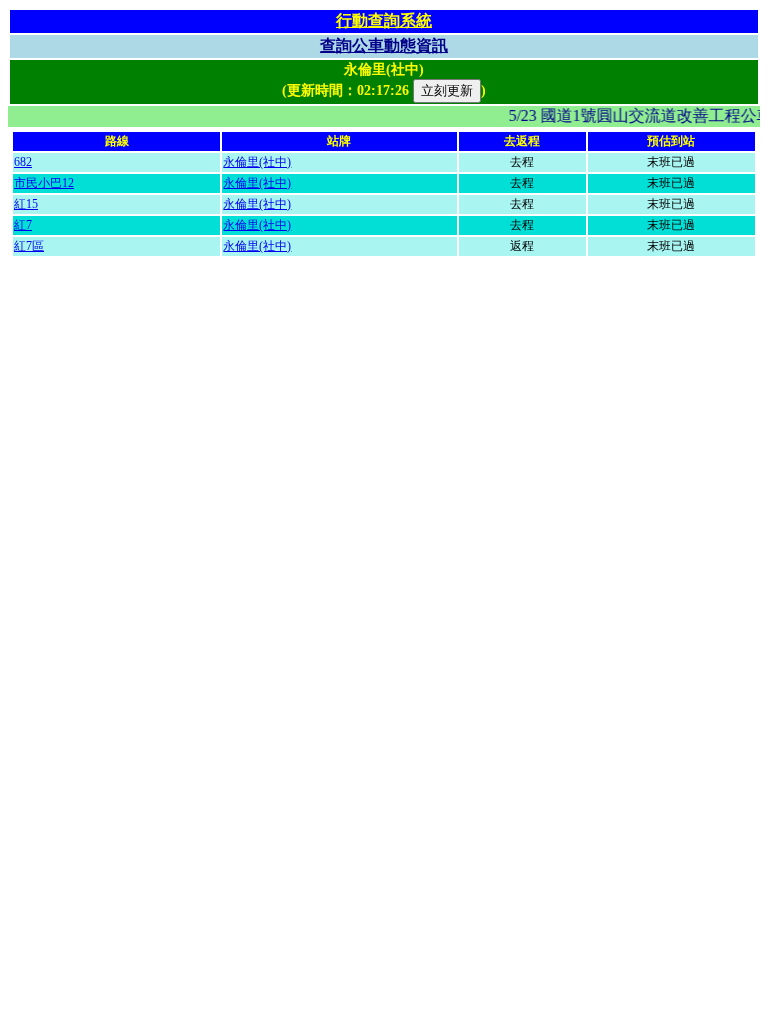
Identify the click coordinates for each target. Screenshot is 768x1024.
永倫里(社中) (257, 162)
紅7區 (29, 246)
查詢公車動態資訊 (384, 45)
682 (23, 162)
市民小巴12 (44, 183)
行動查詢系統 (384, 20)
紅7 (23, 225)
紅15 (26, 204)
